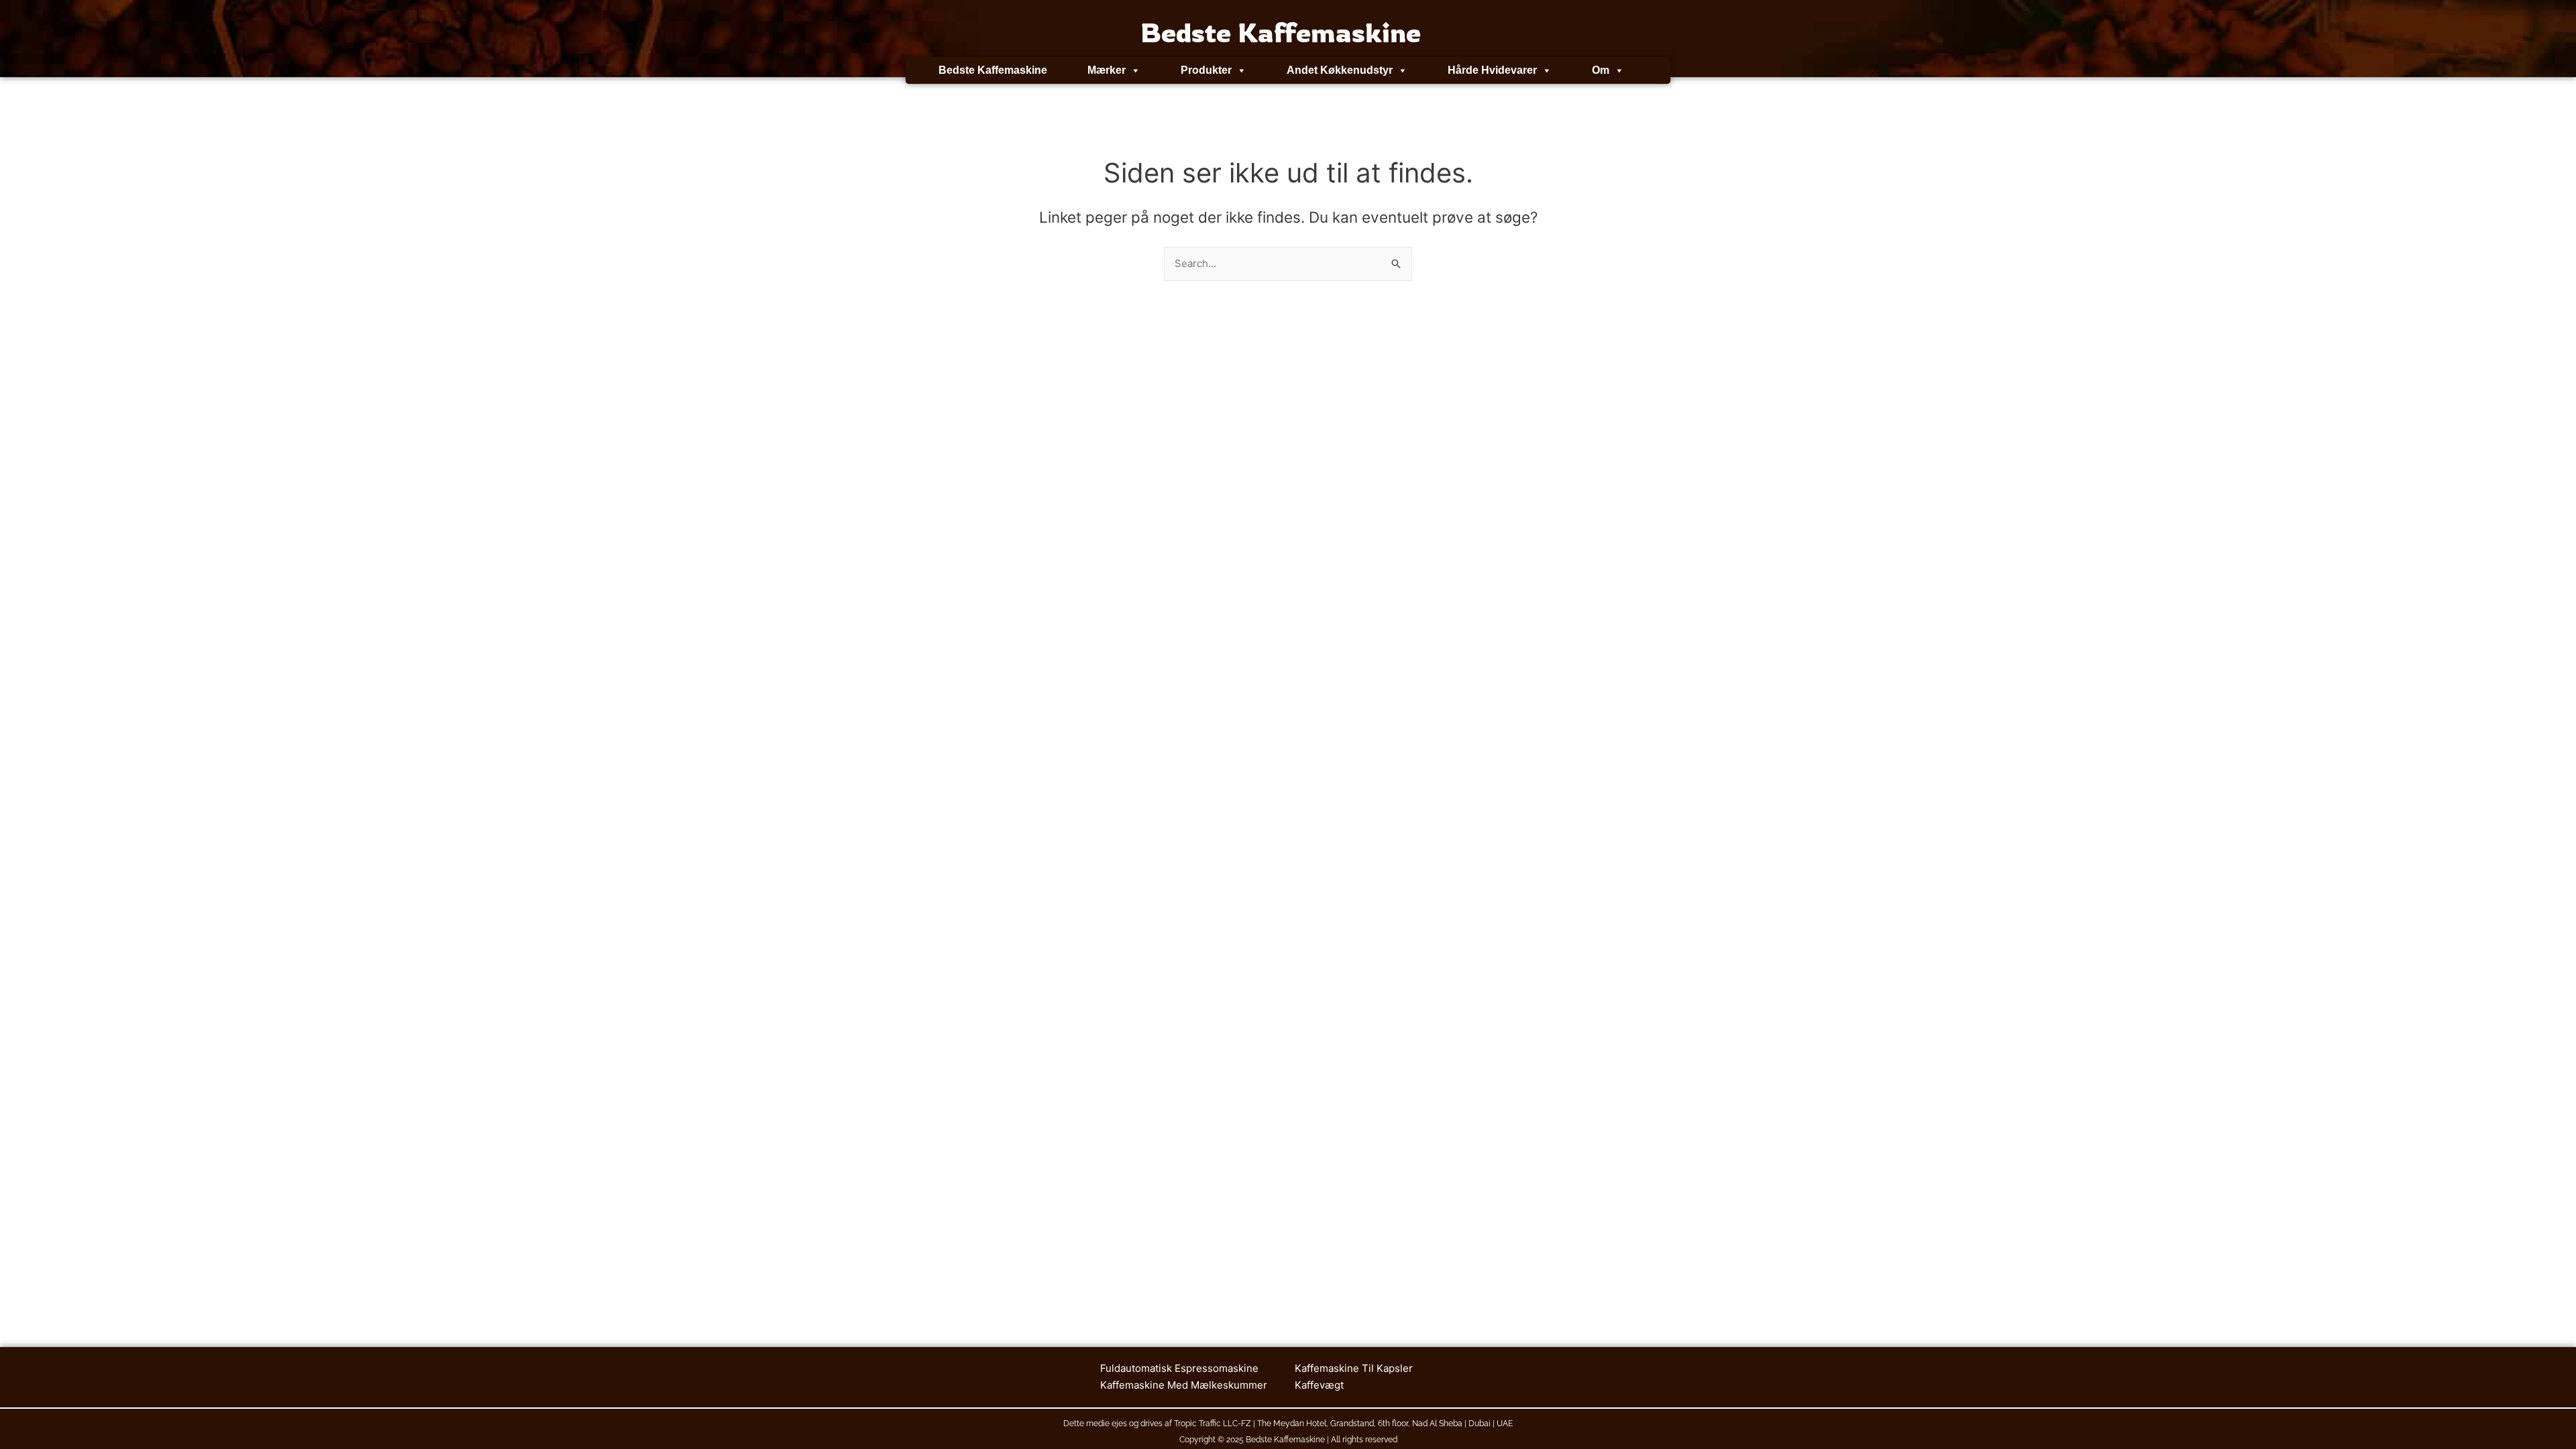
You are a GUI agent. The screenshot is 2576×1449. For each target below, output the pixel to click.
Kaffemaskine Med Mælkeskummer (1184, 1385)
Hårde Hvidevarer (1492, 70)
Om (1601, 70)
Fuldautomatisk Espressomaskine (1179, 1368)
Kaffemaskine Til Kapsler (1354, 1368)
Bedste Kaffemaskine (993, 70)
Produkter (1206, 70)
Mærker (1107, 70)
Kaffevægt (1319, 1385)
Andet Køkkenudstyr (1340, 70)
